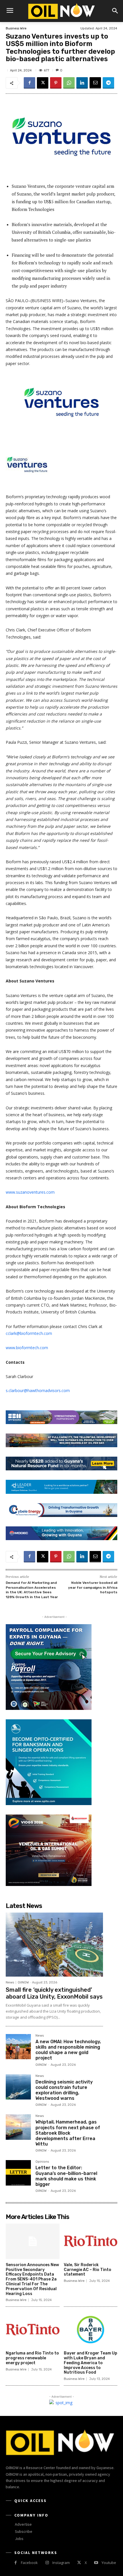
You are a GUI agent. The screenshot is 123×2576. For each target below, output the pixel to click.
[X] (43, 83)
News (10, 1982)
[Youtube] (96, 2563)
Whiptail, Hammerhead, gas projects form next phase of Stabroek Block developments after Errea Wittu (68, 2133)
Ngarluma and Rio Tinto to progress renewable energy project (32, 2358)
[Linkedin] (82, 83)
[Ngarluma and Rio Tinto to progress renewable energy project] (33, 2330)
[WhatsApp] (69, 83)
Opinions (42, 2162)
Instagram (61, 2563)
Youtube (109, 2563)
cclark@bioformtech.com (29, 1333)
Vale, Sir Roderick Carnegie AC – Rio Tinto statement (88, 2270)
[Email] (95, 83)
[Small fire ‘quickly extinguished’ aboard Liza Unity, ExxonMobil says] (54, 1945)
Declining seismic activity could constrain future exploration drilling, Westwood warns (64, 2090)
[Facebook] (29, 83)
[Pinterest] (56, 83)
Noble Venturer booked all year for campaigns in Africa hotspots (93, 1587)
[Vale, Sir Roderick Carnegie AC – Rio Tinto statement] (91, 2241)
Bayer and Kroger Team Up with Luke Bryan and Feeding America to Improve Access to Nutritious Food (91, 2363)
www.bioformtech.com (27, 1348)
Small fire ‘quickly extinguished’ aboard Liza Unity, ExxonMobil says (54, 1993)
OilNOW (23, 1982)
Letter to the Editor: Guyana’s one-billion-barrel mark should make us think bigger (66, 2176)
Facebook (29, 2563)
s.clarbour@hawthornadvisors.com (38, 1390)
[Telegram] (108, 83)
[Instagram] (47, 2563)
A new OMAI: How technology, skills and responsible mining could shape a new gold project (68, 2050)
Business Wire (16, 28)
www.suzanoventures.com (30, 1192)
